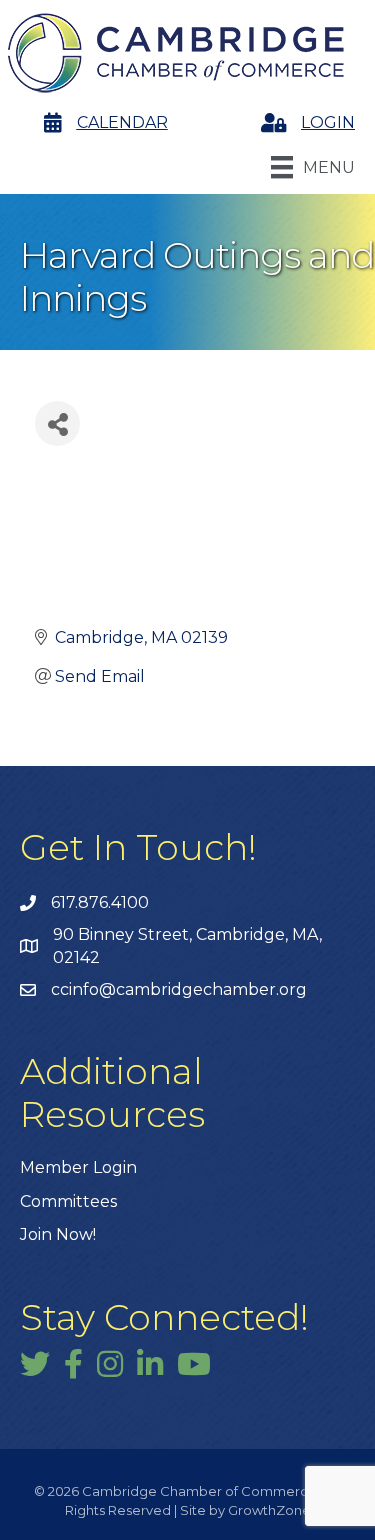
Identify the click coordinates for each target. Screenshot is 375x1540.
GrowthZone (269, 1510)
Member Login (78, 1167)
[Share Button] (57, 423)
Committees (68, 1201)
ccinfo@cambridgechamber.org (179, 989)
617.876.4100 (100, 902)
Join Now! (58, 1234)
